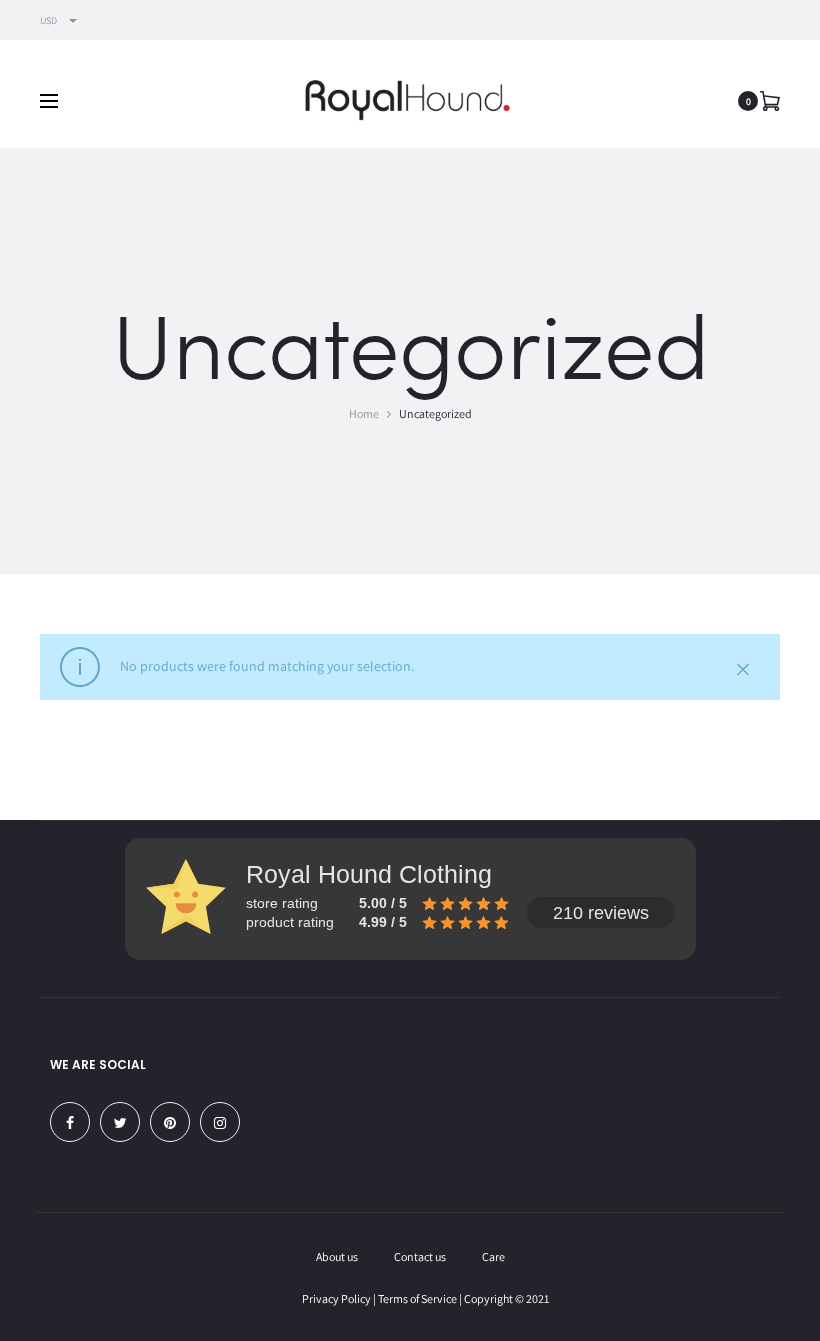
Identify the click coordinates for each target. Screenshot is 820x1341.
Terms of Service (417, 1298)
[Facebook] (70, 1122)
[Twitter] (120, 1122)
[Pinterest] (170, 1122)
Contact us (420, 1256)
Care (493, 1256)
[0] (770, 100)
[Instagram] (220, 1122)
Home (364, 413)
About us (337, 1256)
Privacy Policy (336, 1298)
